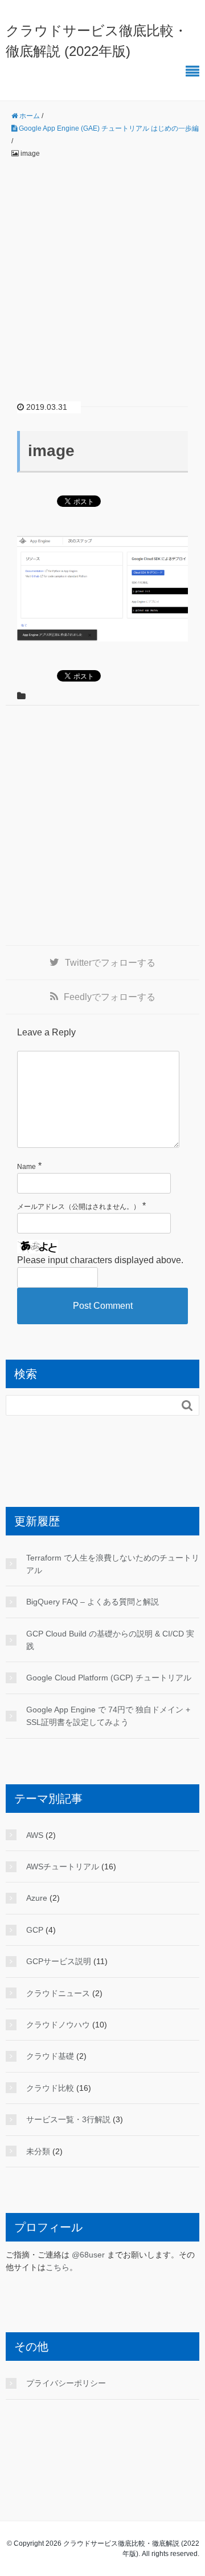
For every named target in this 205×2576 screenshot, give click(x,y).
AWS (35, 1835)
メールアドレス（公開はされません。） (79, 1207)
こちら (58, 2267)
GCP (35, 1930)
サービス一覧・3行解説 (68, 2119)
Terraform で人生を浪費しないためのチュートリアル (113, 1564)
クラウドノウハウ (58, 2025)
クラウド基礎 (50, 2056)
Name (26, 1167)
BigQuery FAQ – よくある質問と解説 (93, 1602)
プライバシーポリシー (66, 2383)
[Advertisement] (102, 271)
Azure (37, 1898)
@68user (88, 2255)
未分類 (38, 2151)
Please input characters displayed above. (100, 1260)
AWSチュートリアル (63, 1867)
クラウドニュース (58, 1993)
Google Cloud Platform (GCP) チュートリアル (109, 1678)
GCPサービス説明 (59, 1961)
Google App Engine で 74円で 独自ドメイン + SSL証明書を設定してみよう (108, 1716)
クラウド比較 (50, 2088)
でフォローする (110, 963)
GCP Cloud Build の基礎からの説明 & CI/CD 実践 (110, 1640)
